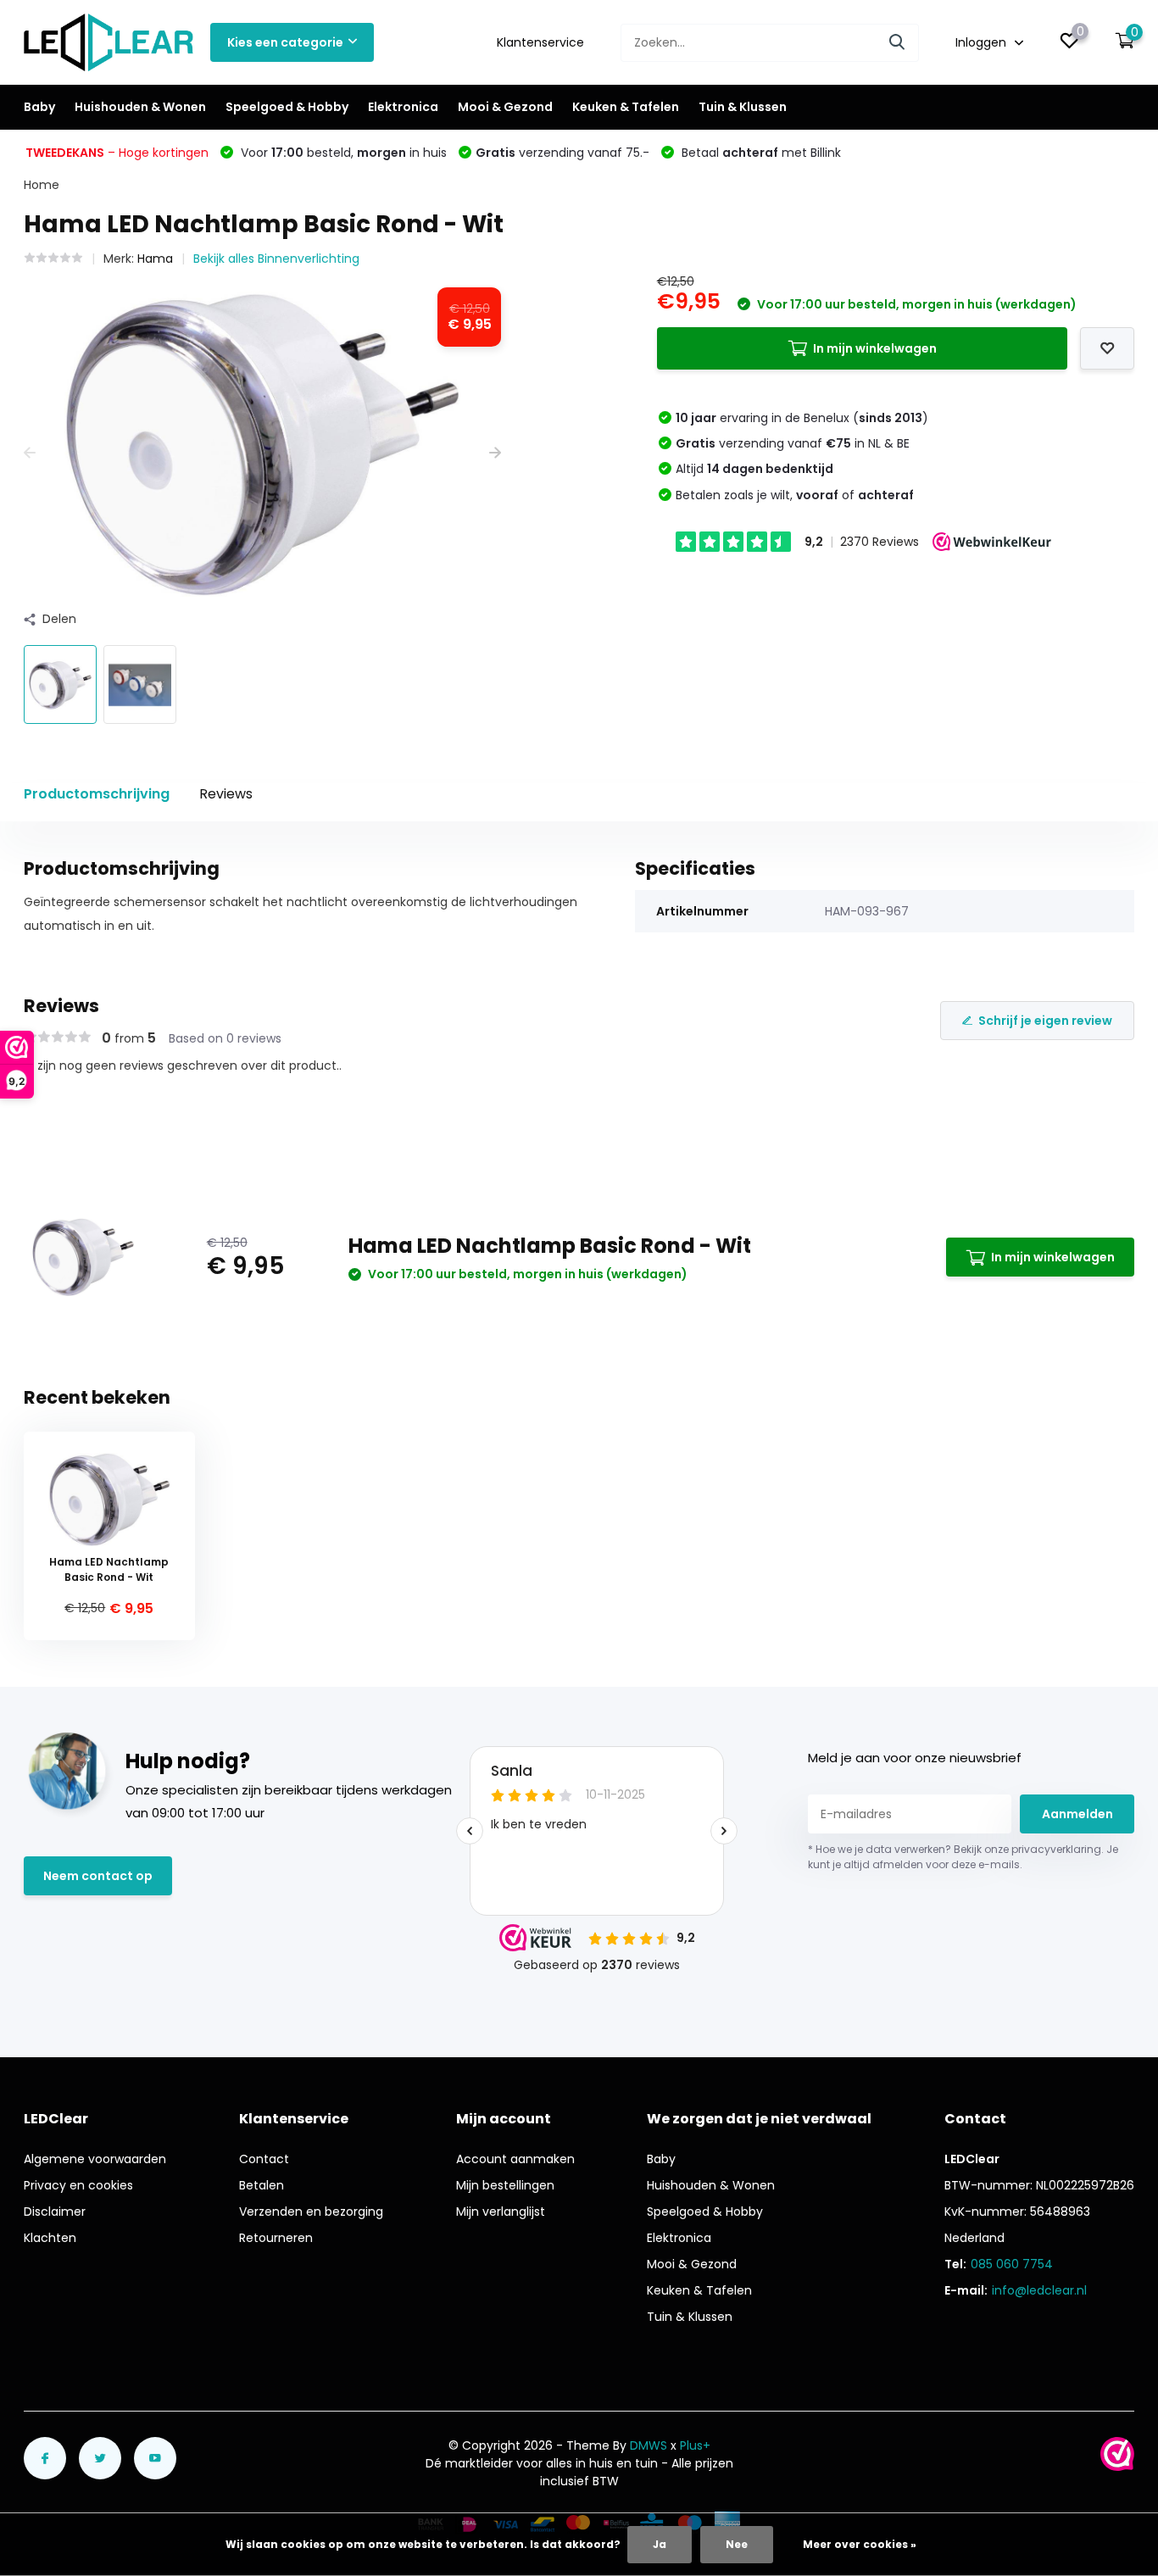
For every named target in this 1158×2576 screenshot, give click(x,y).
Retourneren (276, 2238)
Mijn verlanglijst (501, 2212)
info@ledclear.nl (1039, 2290)
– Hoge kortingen (117, 153)
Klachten (50, 2238)
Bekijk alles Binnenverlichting (276, 259)
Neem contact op (98, 1876)
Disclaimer (55, 2212)
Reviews (226, 794)
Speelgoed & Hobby (287, 107)
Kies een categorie (285, 42)
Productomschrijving (97, 794)
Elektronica (403, 107)
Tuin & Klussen (743, 107)
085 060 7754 (1012, 2264)
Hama (155, 259)
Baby (39, 107)
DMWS (649, 2445)
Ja (660, 2544)
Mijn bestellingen (505, 2185)
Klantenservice (540, 42)
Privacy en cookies (78, 2185)
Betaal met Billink (760, 153)
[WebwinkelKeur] (1117, 2454)
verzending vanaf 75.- (562, 153)
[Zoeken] (898, 43)
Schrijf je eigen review (1045, 1021)
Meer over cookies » (860, 2544)
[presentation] (30, 453)
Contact (264, 2159)
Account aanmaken (515, 2159)
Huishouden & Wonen (140, 107)
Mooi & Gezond (505, 107)
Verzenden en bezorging (311, 2212)
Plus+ (695, 2445)
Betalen (262, 2185)
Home (42, 185)
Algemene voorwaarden (95, 2159)
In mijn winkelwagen (875, 348)
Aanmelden (1077, 1814)
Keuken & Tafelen (626, 107)
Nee (737, 2544)
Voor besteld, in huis (342, 153)
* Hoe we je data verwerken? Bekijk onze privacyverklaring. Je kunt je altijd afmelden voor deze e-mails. (963, 1857)
